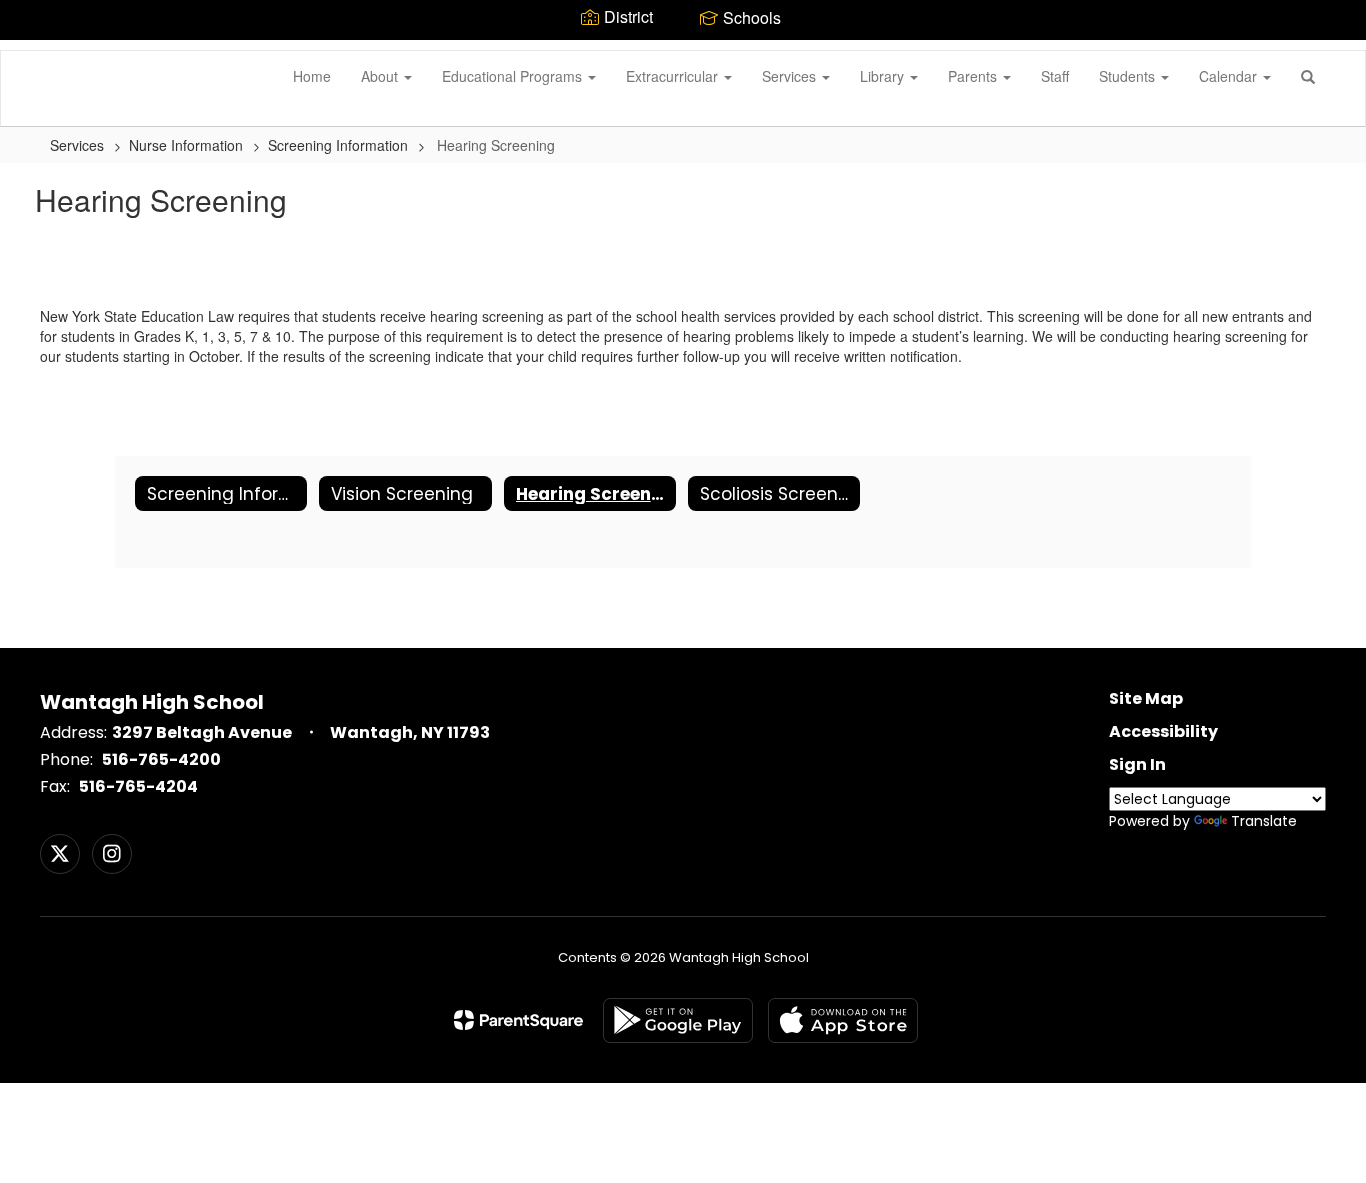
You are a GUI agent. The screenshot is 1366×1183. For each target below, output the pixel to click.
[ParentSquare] (518, 1020)
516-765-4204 (138, 786)
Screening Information (338, 145)
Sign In (1137, 764)
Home (312, 76)
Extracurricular (674, 76)
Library (884, 76)
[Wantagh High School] (31, 51)
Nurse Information (186, 145)
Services (791, 76)
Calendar (1230, 76)
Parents (974, 76)
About (381, 76)
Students (1129, 76)
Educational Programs (514, 76)
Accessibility (1163, 731)
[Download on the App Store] (843, 1020)
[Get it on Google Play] (678, 1020)
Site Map (1146, 698)
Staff (1055, 76)
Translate (1264, 821)
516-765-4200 (161, 759)
